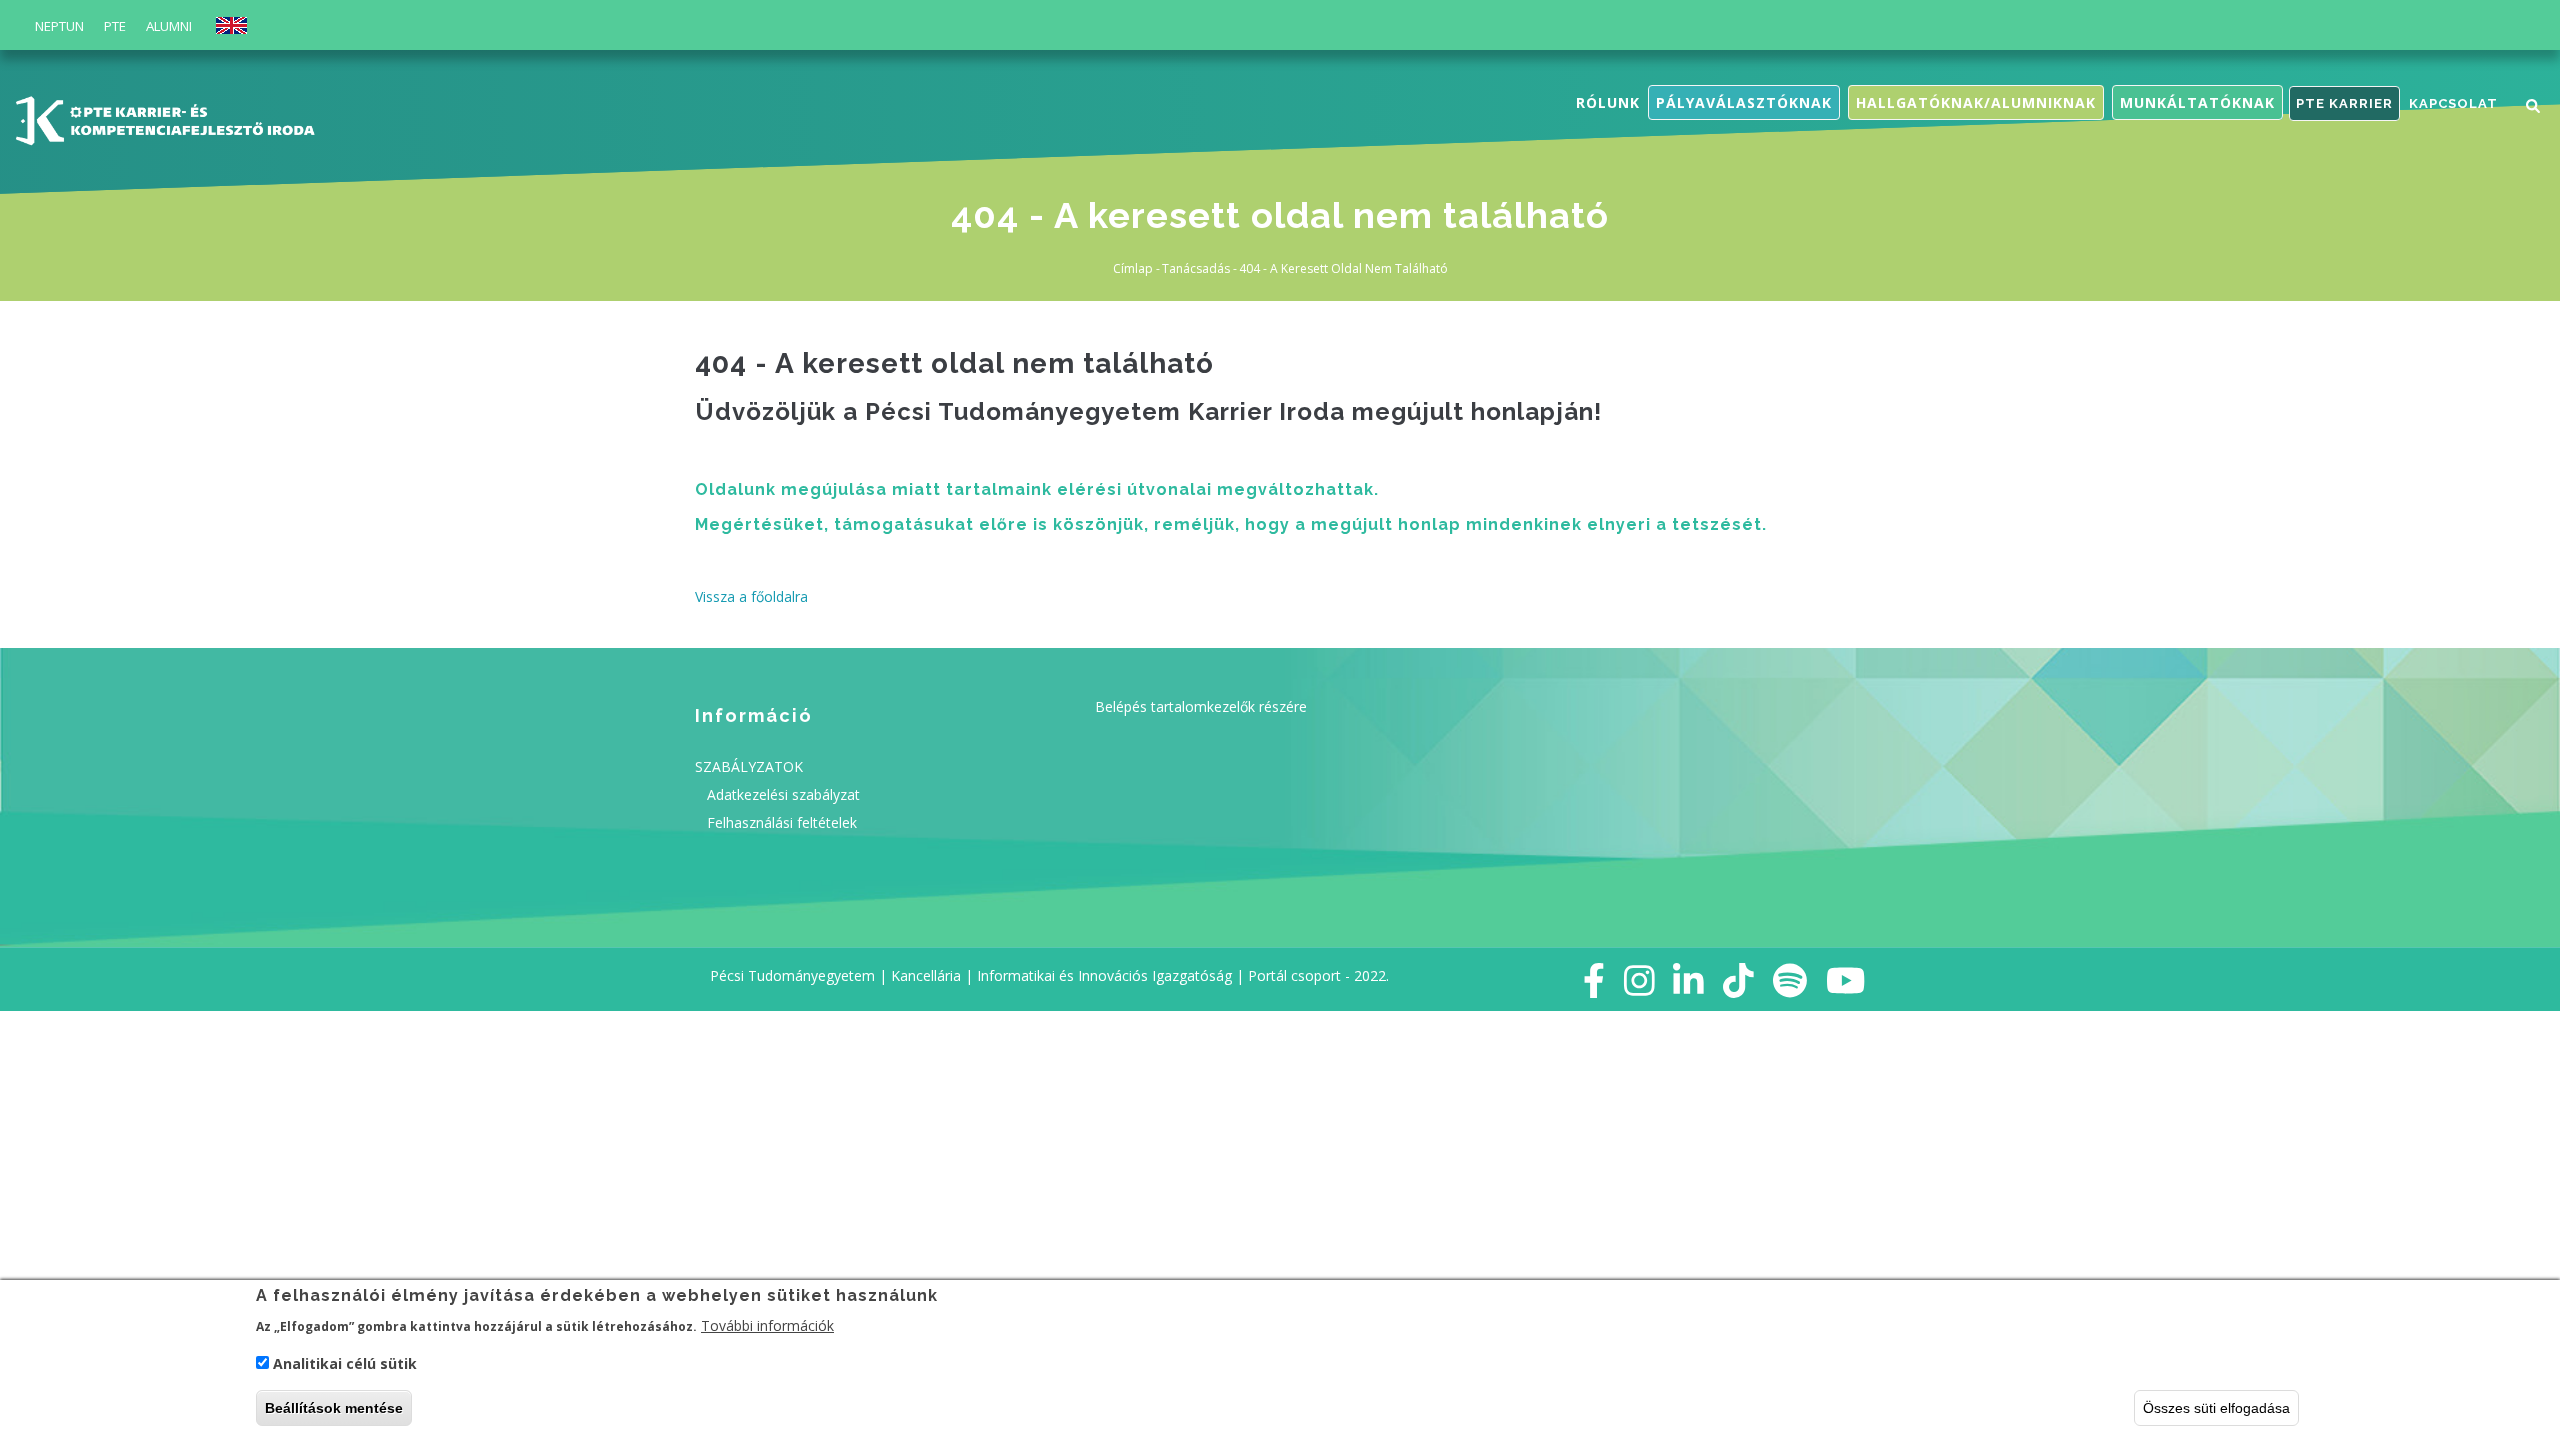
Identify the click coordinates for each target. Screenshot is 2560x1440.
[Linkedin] (1688, 979)
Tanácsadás (1196, 268)
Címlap (1133, 268)
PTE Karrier (2344, 103)
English (231, 25)
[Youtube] (1845, 979)
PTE (115, 26)
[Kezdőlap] (165, 117)
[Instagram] (1639, 979)
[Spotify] (1790, 979)
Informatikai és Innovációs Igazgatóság (1104, 975)
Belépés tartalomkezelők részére (1201, 706)
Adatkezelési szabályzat (783, 794)
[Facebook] (1594, 979)
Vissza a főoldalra (751, 596)
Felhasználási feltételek (782, 822)
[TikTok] (1738, 979)
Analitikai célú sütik (345, 1364)
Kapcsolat (2453, 103)
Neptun (59, 26)
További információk (767, 1324)
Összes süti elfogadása (2216, 1408)
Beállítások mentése (334, 1408)
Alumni (169, 26)
